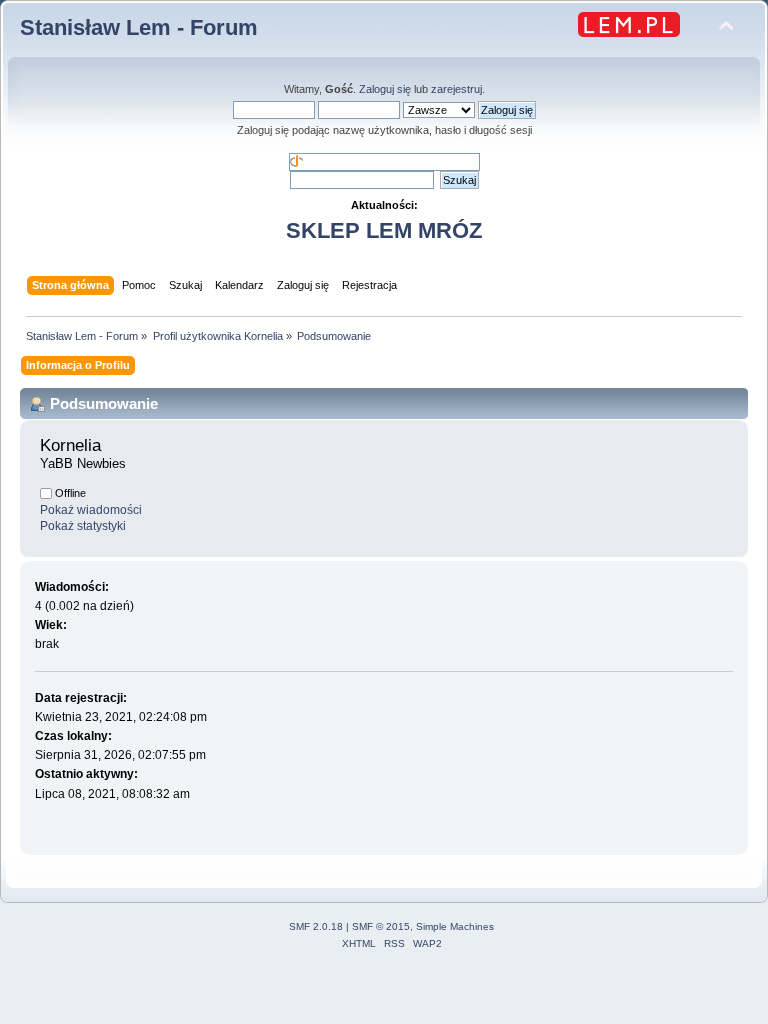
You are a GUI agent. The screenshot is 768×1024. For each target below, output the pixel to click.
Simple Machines (455, 926)
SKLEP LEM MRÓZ (384, 230)
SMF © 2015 (381, 926)
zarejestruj (456, 89)
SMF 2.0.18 (316, 926)
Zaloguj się (385, 89)
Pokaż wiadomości (91, 510)
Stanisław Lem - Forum (139, 27)
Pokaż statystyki (83, 526)
